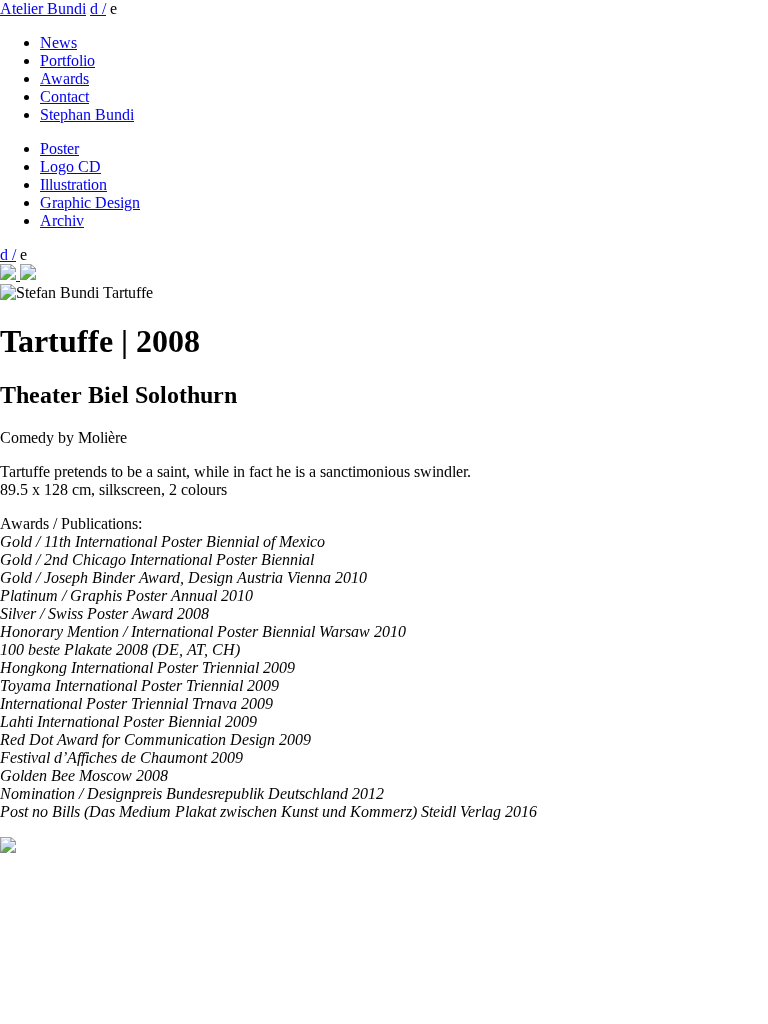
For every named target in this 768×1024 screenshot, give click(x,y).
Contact (64, 96)
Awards (64, 78)
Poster (59, 148)
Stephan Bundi (87, 114)
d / (98, 8)
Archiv (62, 220)
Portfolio (67, 60)
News (58, 42)
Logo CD (70, 166)
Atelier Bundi (43, 8)
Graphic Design (90, 202)
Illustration (73, 184)
